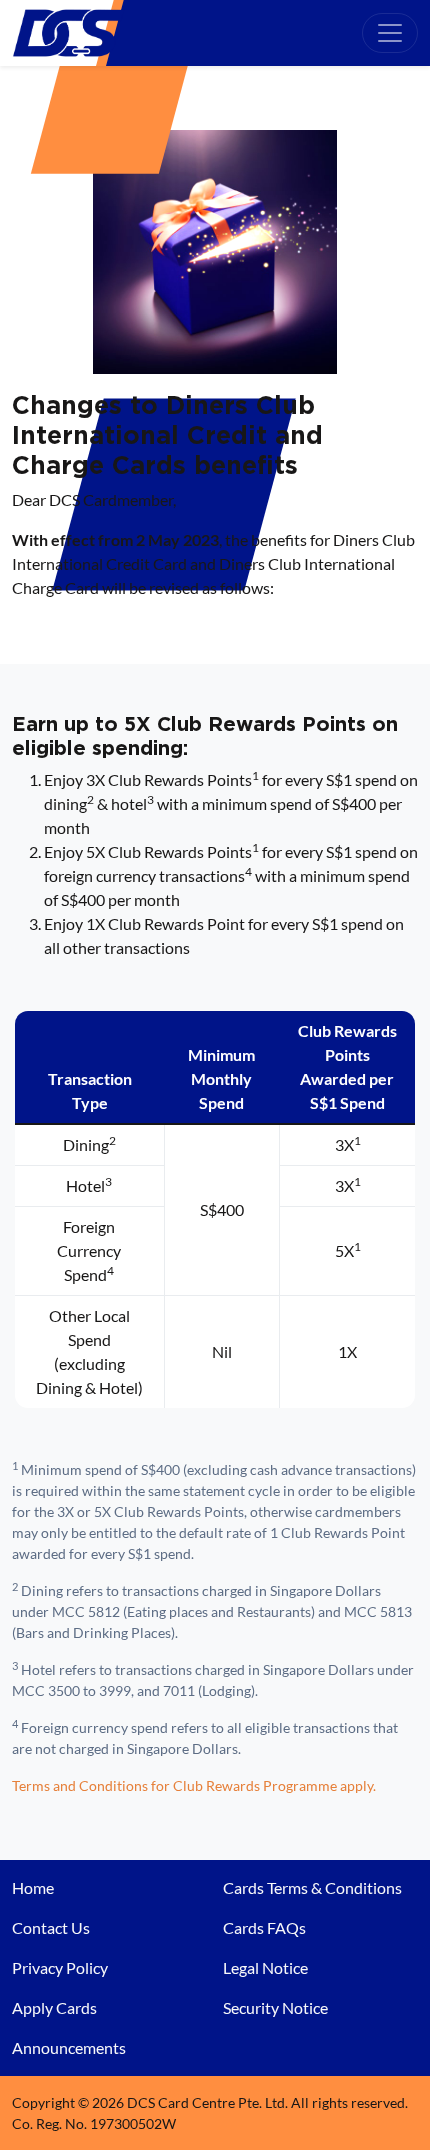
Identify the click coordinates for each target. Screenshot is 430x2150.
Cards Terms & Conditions (312, 1887)
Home (33, 1887)
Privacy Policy (60, 1967)
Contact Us (51, 1927)
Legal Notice (265, 1967)
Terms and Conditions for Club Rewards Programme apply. (194, 1785)
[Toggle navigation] (390, 33)
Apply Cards (54, 2007)
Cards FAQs (264, 1927)
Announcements (69, 2047)
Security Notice (275, 2007)
